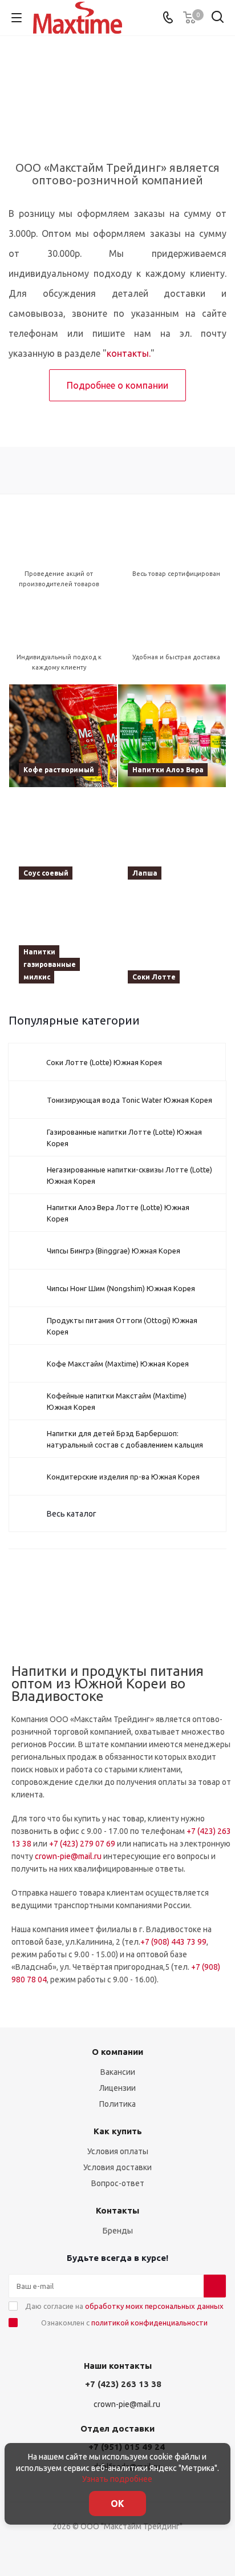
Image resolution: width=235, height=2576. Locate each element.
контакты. (129, 353)
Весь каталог (72, 1514)
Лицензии (117, 2088)
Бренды (118, 2231)
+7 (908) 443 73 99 (173, 1942)
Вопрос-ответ (118, 2183)
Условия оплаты (118, 2151)
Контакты (117, 2210)
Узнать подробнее (117, 2479)
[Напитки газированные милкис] (63, 943)
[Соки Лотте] (172, 943)
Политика (117, 2104)
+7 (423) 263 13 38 (123, 2384)
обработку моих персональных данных (154, 2306)
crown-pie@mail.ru (68, 1856)
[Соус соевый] (63, 840)
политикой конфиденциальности (149, 2323)
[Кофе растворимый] (63, 736)
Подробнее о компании (117, 385)
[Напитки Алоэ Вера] (172, 736)
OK (117, 2504)
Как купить (118, 2131)
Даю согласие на (124, 2306)
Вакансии (118, 2072)
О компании (117, 2052)
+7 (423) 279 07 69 (82, 1844)
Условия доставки (117, 2167)
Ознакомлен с (124, 2323)
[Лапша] (172, 840)
